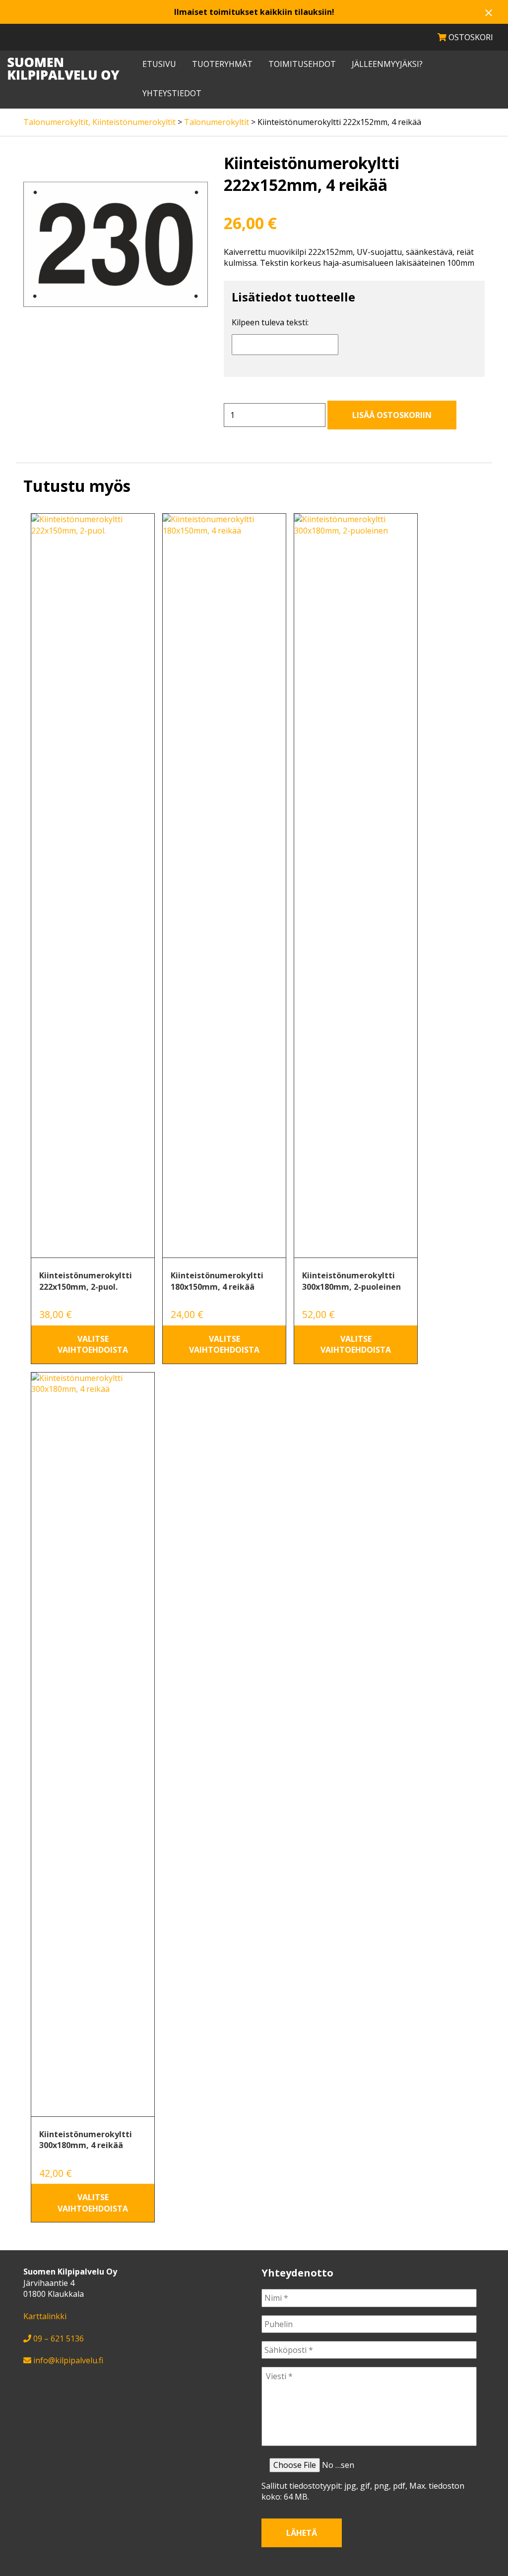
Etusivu (159, 64)
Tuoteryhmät (222, 64)
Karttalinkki (45, 2316)
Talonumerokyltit (217, 122)
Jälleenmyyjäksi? (387, 64)
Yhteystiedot (172, 93)
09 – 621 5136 (59, 2338)
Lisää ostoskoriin (392, 415)
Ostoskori (470, 37)
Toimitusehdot (302, 64)
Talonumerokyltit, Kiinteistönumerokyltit (99, 122)
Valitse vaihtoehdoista (93, 1344)
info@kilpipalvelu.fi (68, 2360)
